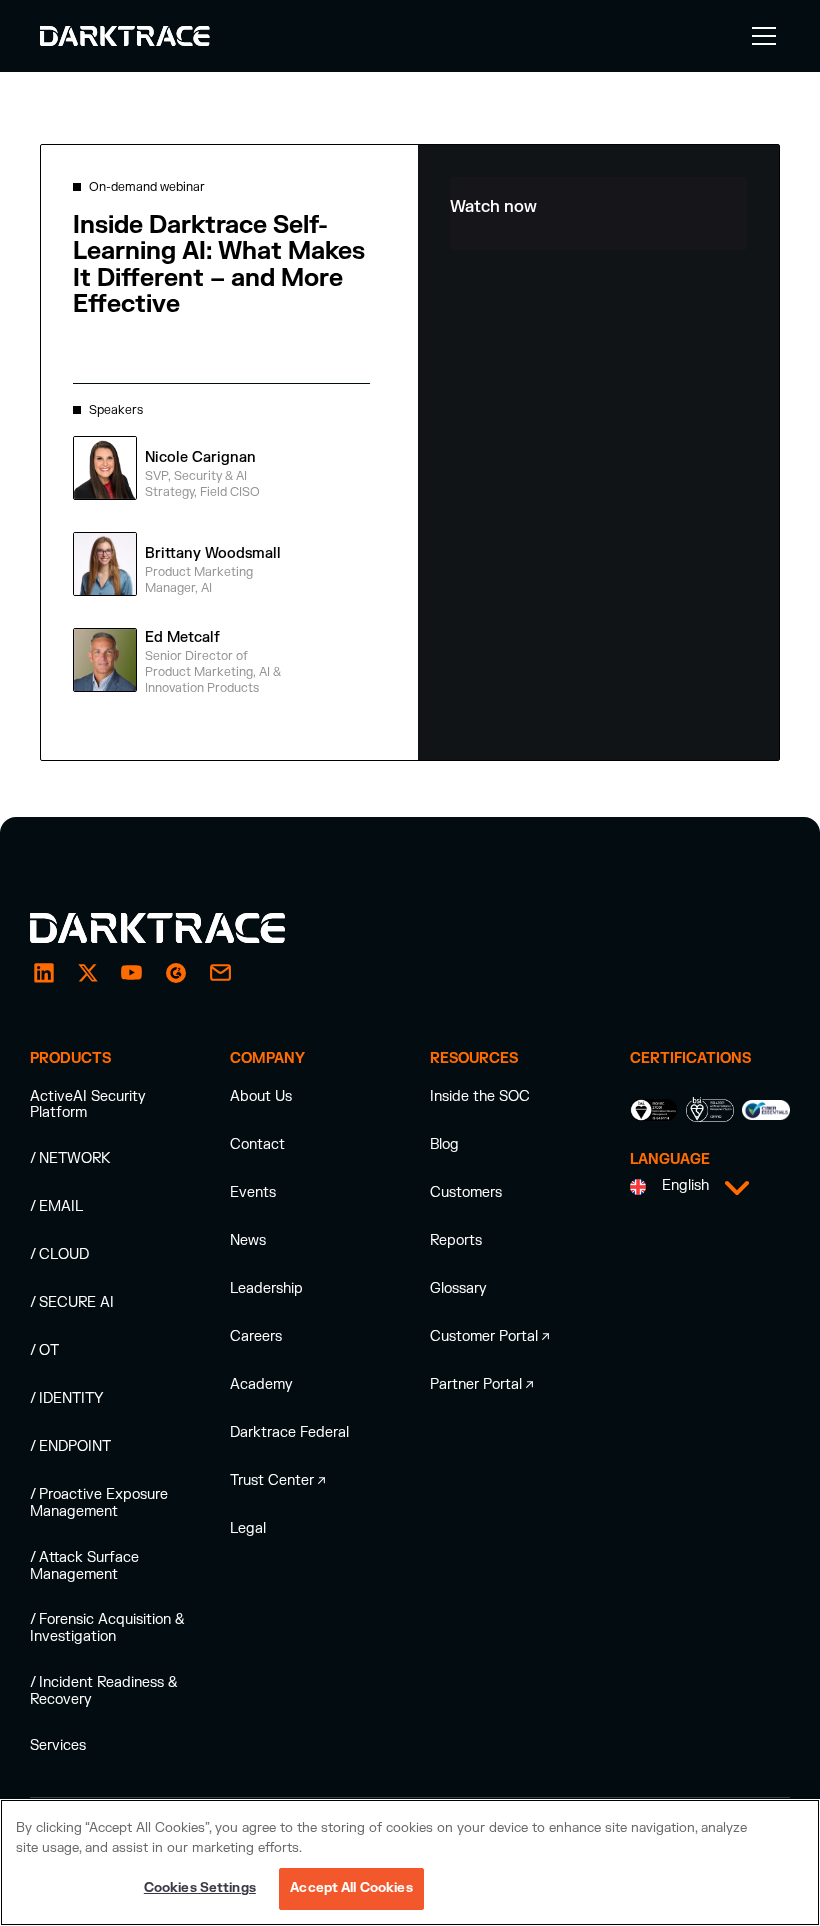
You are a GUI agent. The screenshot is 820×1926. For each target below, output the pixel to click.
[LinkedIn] (44, 973)
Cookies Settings (200, 1888)
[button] (760, 36)
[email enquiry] (220, 973)
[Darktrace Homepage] (125, 36)
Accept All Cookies (351, 1888)
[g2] (176, 973)
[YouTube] (132, 973)
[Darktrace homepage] (180, 928)
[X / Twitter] (88, 973)
